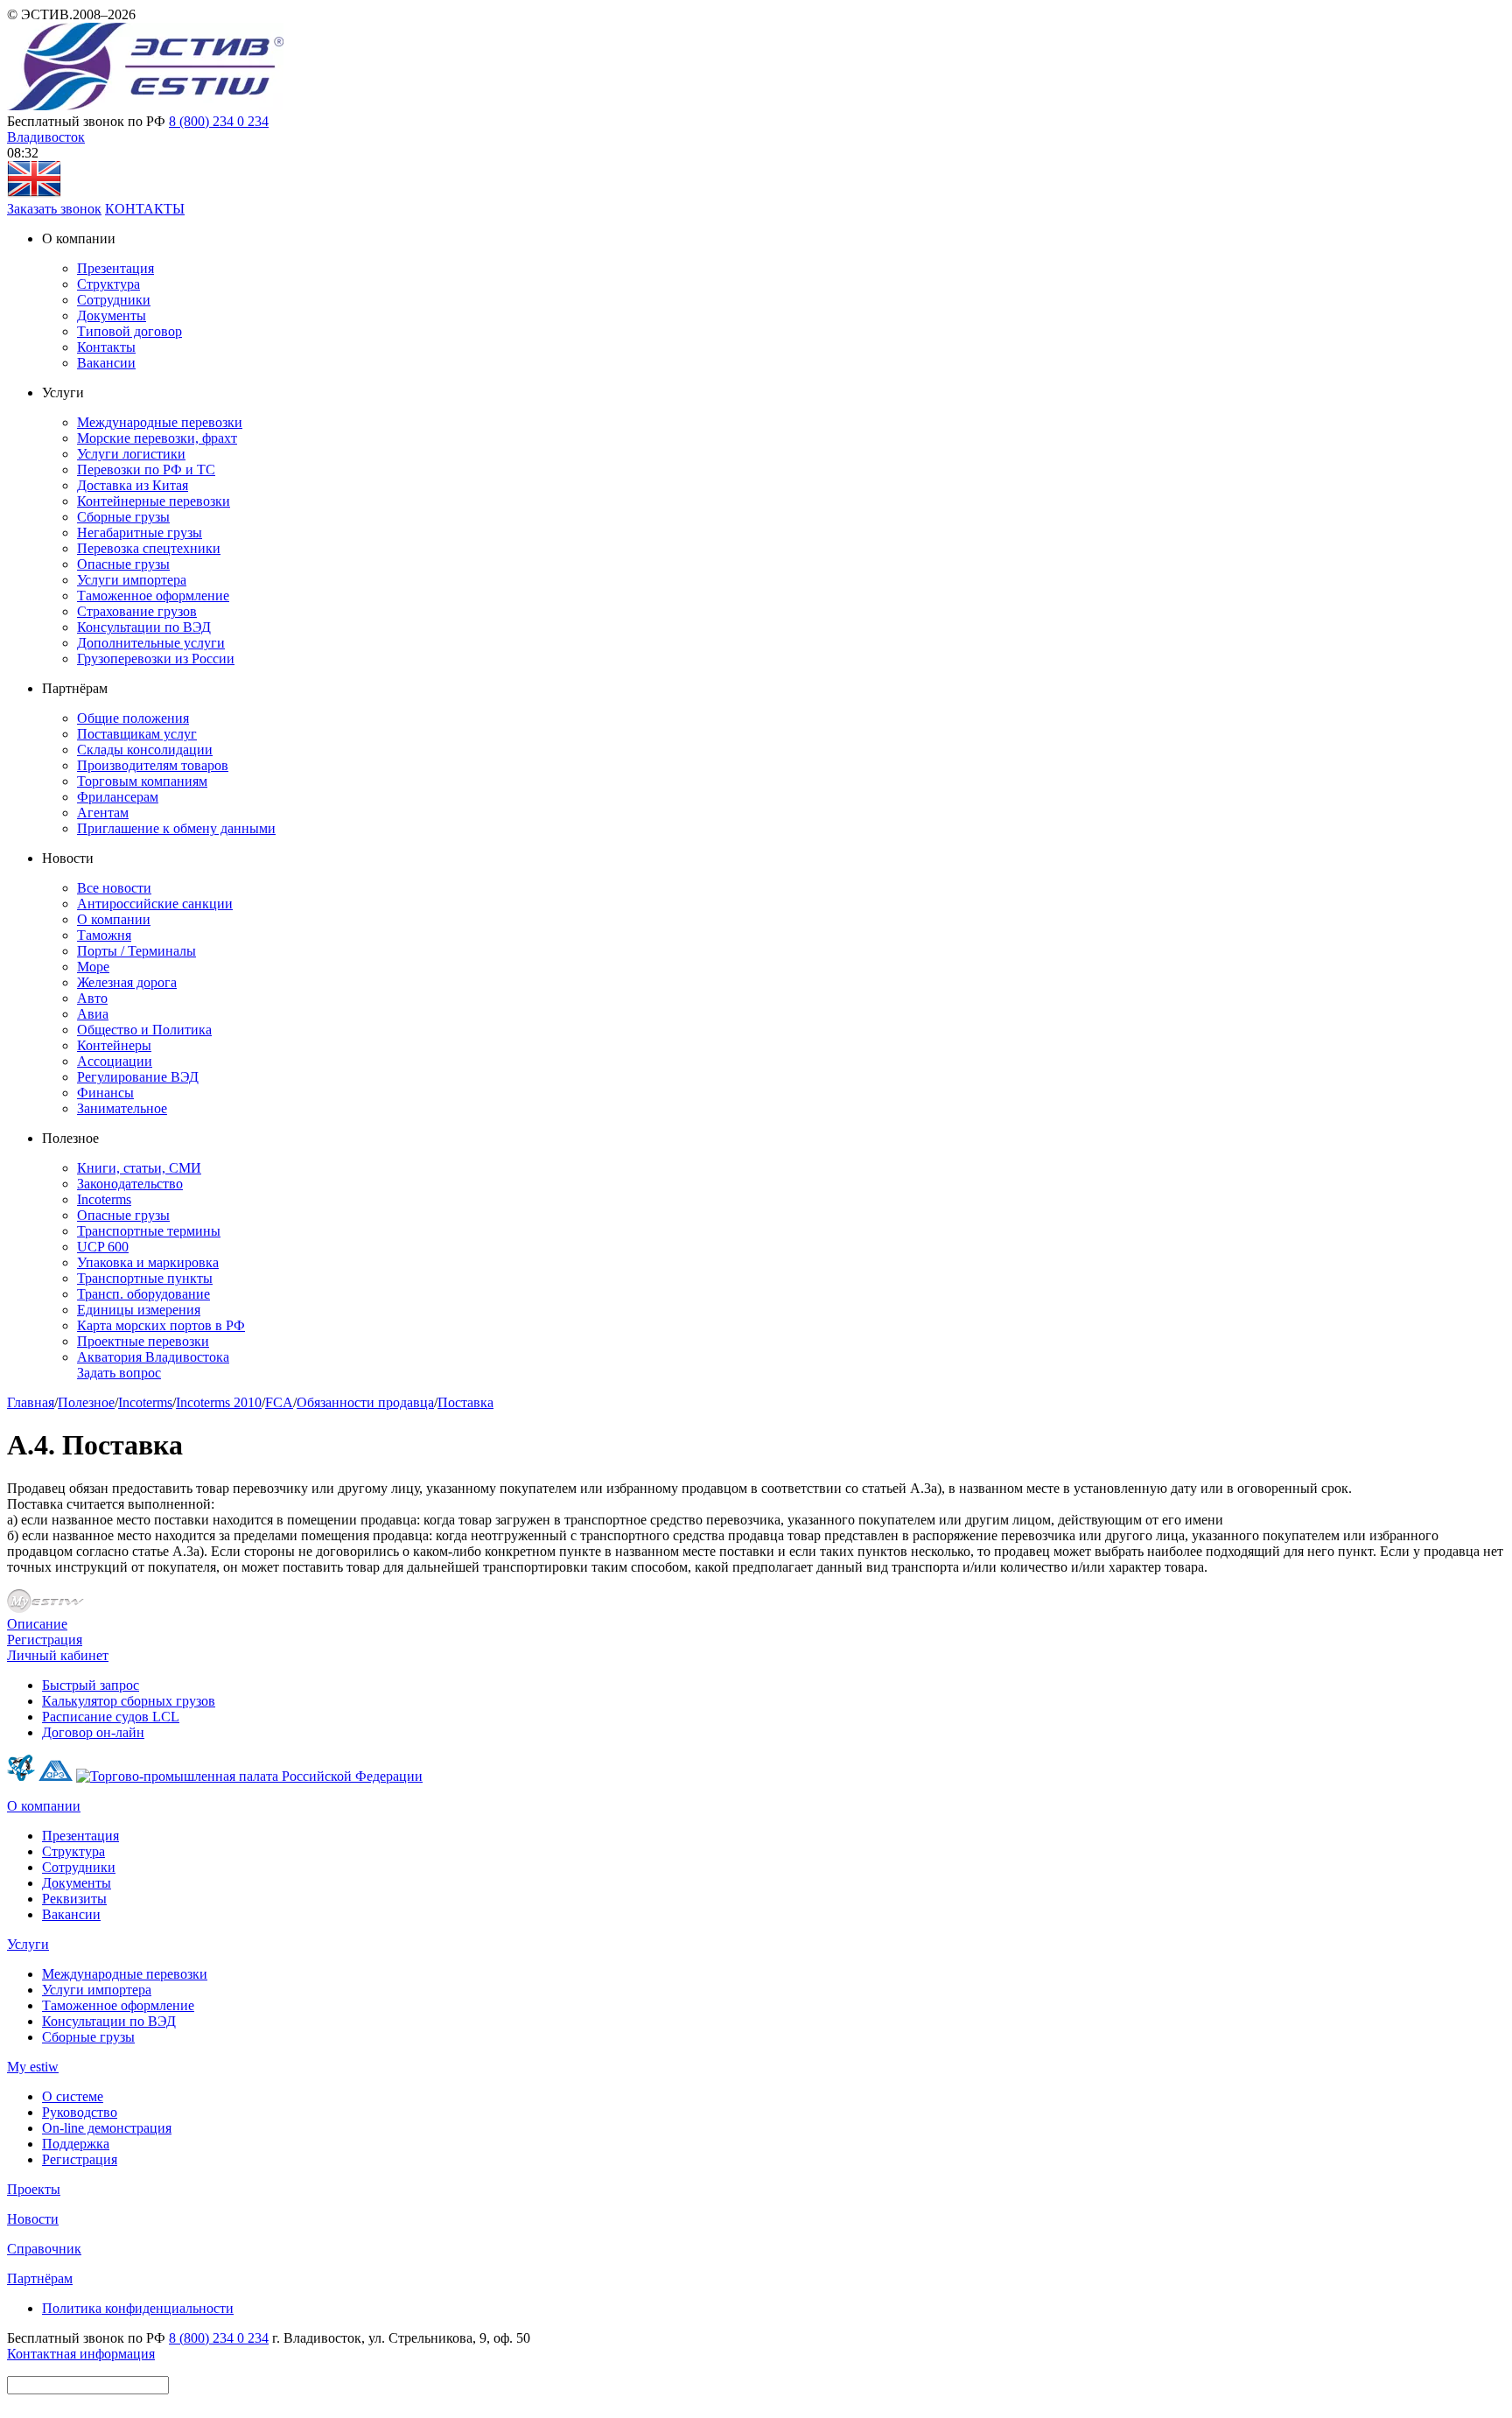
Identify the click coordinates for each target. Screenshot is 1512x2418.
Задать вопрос (119, 1373)
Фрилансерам (118, 797)
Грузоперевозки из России (156, 659)
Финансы (105, 1093)
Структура (108, 284)
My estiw (33, 2067)
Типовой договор (129, 331)
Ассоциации (115, 1061)
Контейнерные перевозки (154, 501)
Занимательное (122, 1108)
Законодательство (130, 1184)
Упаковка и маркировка (148, 1262)
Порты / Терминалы (136, 951)
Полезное (86, 1402)
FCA (279, 1402)
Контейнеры (114, 1045)
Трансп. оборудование (143, 1294)
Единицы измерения (139, 1310)
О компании (114, 919)
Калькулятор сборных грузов (129, 1701)
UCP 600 (103, 1247)
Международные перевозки (160, 422)
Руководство (80, 2112)
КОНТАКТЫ (145, 209)
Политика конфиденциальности (138, 2308)
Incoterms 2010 (219, 1402)
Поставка (465, 1402)
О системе (73, 2096)
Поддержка (76, 2144)
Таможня (104, 935)
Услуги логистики (131, 454)
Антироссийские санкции (155, 904)
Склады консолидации (145, 750)
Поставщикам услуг (137, 734)
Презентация (115, 268)
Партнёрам (40, 2278)
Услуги (28, 1944)
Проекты (34, 2189)
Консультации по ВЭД (144, 627)
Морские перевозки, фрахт (157, 438)
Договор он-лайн (93, 1732)
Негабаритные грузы (140, 533)
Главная (31, 1402)
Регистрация (45, 1640)
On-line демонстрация (107, 2128)
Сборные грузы (123, 517)
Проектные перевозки (143, 1341)
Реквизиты (74, 1899)
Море (93, 967)
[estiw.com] (34, 193)
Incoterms (104, 1199)
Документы (112, 315)
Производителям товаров (153, 765)
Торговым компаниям (142, 781)
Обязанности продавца (365, 1402)
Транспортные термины (149, 1231)
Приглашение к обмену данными (176, 828)
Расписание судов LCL (111, 1717)
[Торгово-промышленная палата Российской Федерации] (249, 1776)
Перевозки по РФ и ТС (146, 470)
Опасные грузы (123, 564)
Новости (33, 2219)
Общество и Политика (144, 1030)
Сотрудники (114, 300)
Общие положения (133, 718)
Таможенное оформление (153, 596)
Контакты (106, 347)
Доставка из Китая (133, 485)
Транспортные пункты (145, 1278)
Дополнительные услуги (151, 643)
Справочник (44, 2249)
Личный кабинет (58, 1655)
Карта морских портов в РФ (161, 1325)
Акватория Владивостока (153, 1357)
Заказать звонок (54, 209)
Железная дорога (127, 982)
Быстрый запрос (91, 1685)
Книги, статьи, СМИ (139, 1168)
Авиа (93, 1014)
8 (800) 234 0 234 (219, 121)
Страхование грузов (137, 611)
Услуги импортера (132, 580)
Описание (37, 1624)
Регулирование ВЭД (138, 1077)
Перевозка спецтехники (149, 548)
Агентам (103, 813)
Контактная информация (81, 2354)
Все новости (114, 888)
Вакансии (106, 363)
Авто (92, 998)
